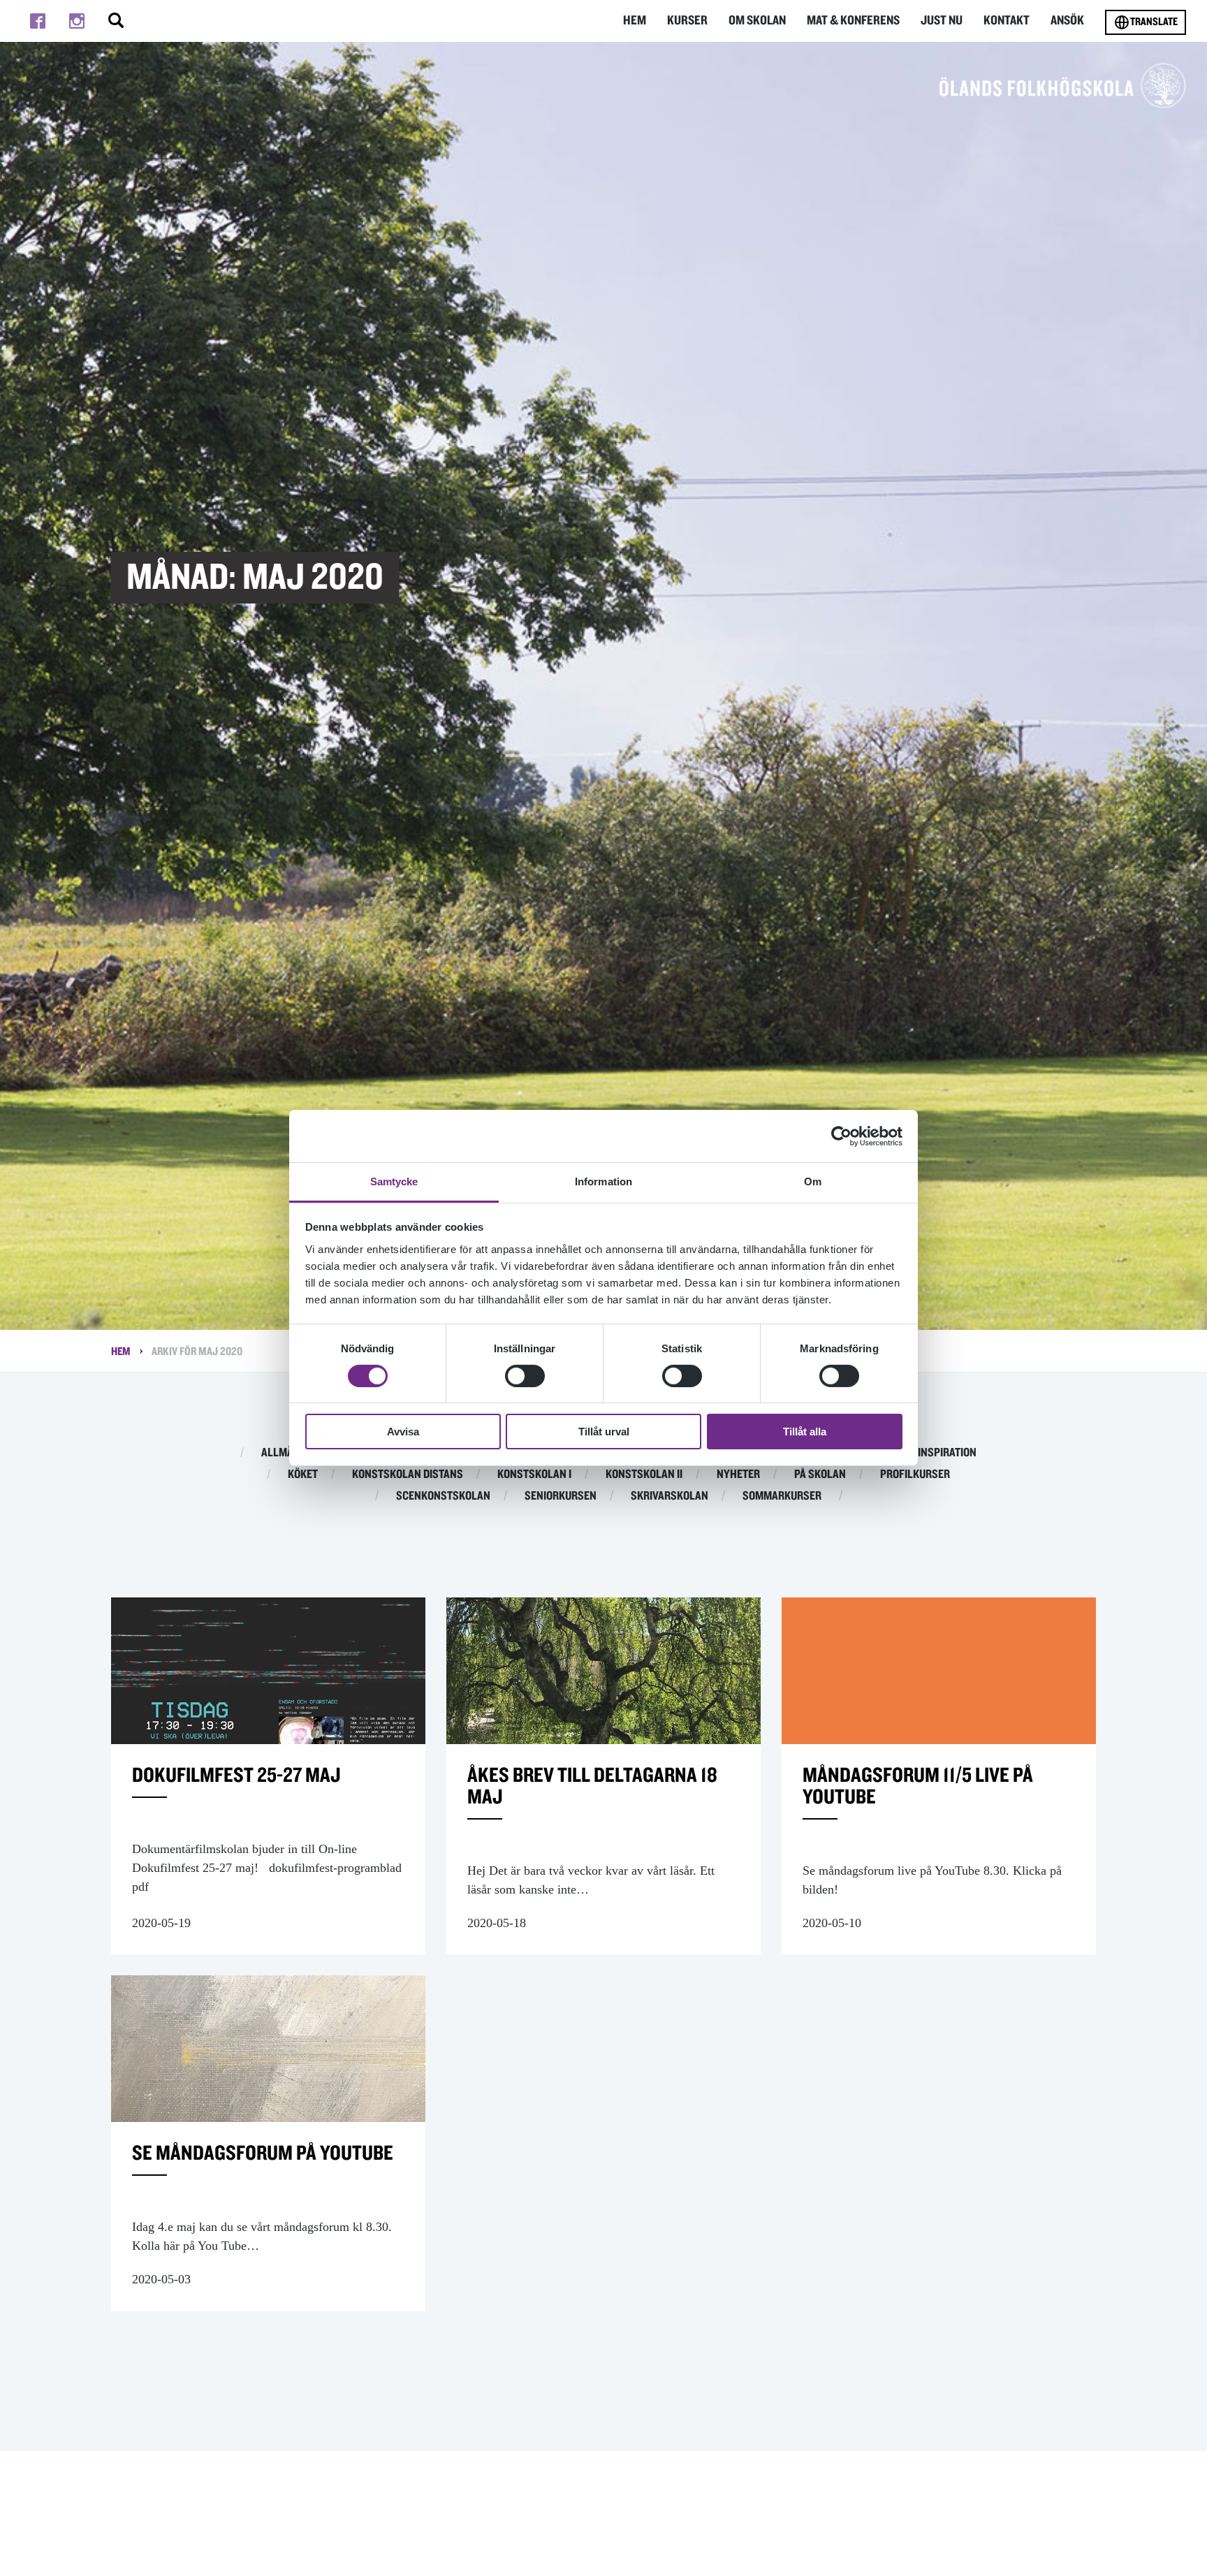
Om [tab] (813, 1181)
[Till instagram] (77, 21)
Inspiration (947, 1453)
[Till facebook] (38, 21)
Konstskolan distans (408, 1474)
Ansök (1067, 21)
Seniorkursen (561, 1496)
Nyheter (738, 1474)
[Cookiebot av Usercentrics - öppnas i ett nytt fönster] (841, 1136)
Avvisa (403, 1432)
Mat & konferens (853, 21)
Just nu (942, 21)
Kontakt (1007, 21)
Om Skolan (757, 21)
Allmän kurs (294, 1453)
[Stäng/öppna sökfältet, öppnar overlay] (116, 21)
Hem (635, 21)
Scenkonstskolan (443, 1496)
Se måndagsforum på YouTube (263, 2153)
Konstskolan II (644, 1474)
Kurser (687, 21)
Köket (303, 1474)
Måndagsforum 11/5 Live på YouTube (918, 1786)
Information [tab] (603, 1181)
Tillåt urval (604, 1432)
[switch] (525, 1376)
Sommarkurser (782, 1496)
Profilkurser (915, 1474)
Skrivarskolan (670, 1496)
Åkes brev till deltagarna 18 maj (592, 1786)
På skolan (820, 1474)
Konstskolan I (534, 1474)
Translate (1154, 22)
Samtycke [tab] (394, 1181)
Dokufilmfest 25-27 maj (236, 1776)
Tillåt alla (805, 1432)
